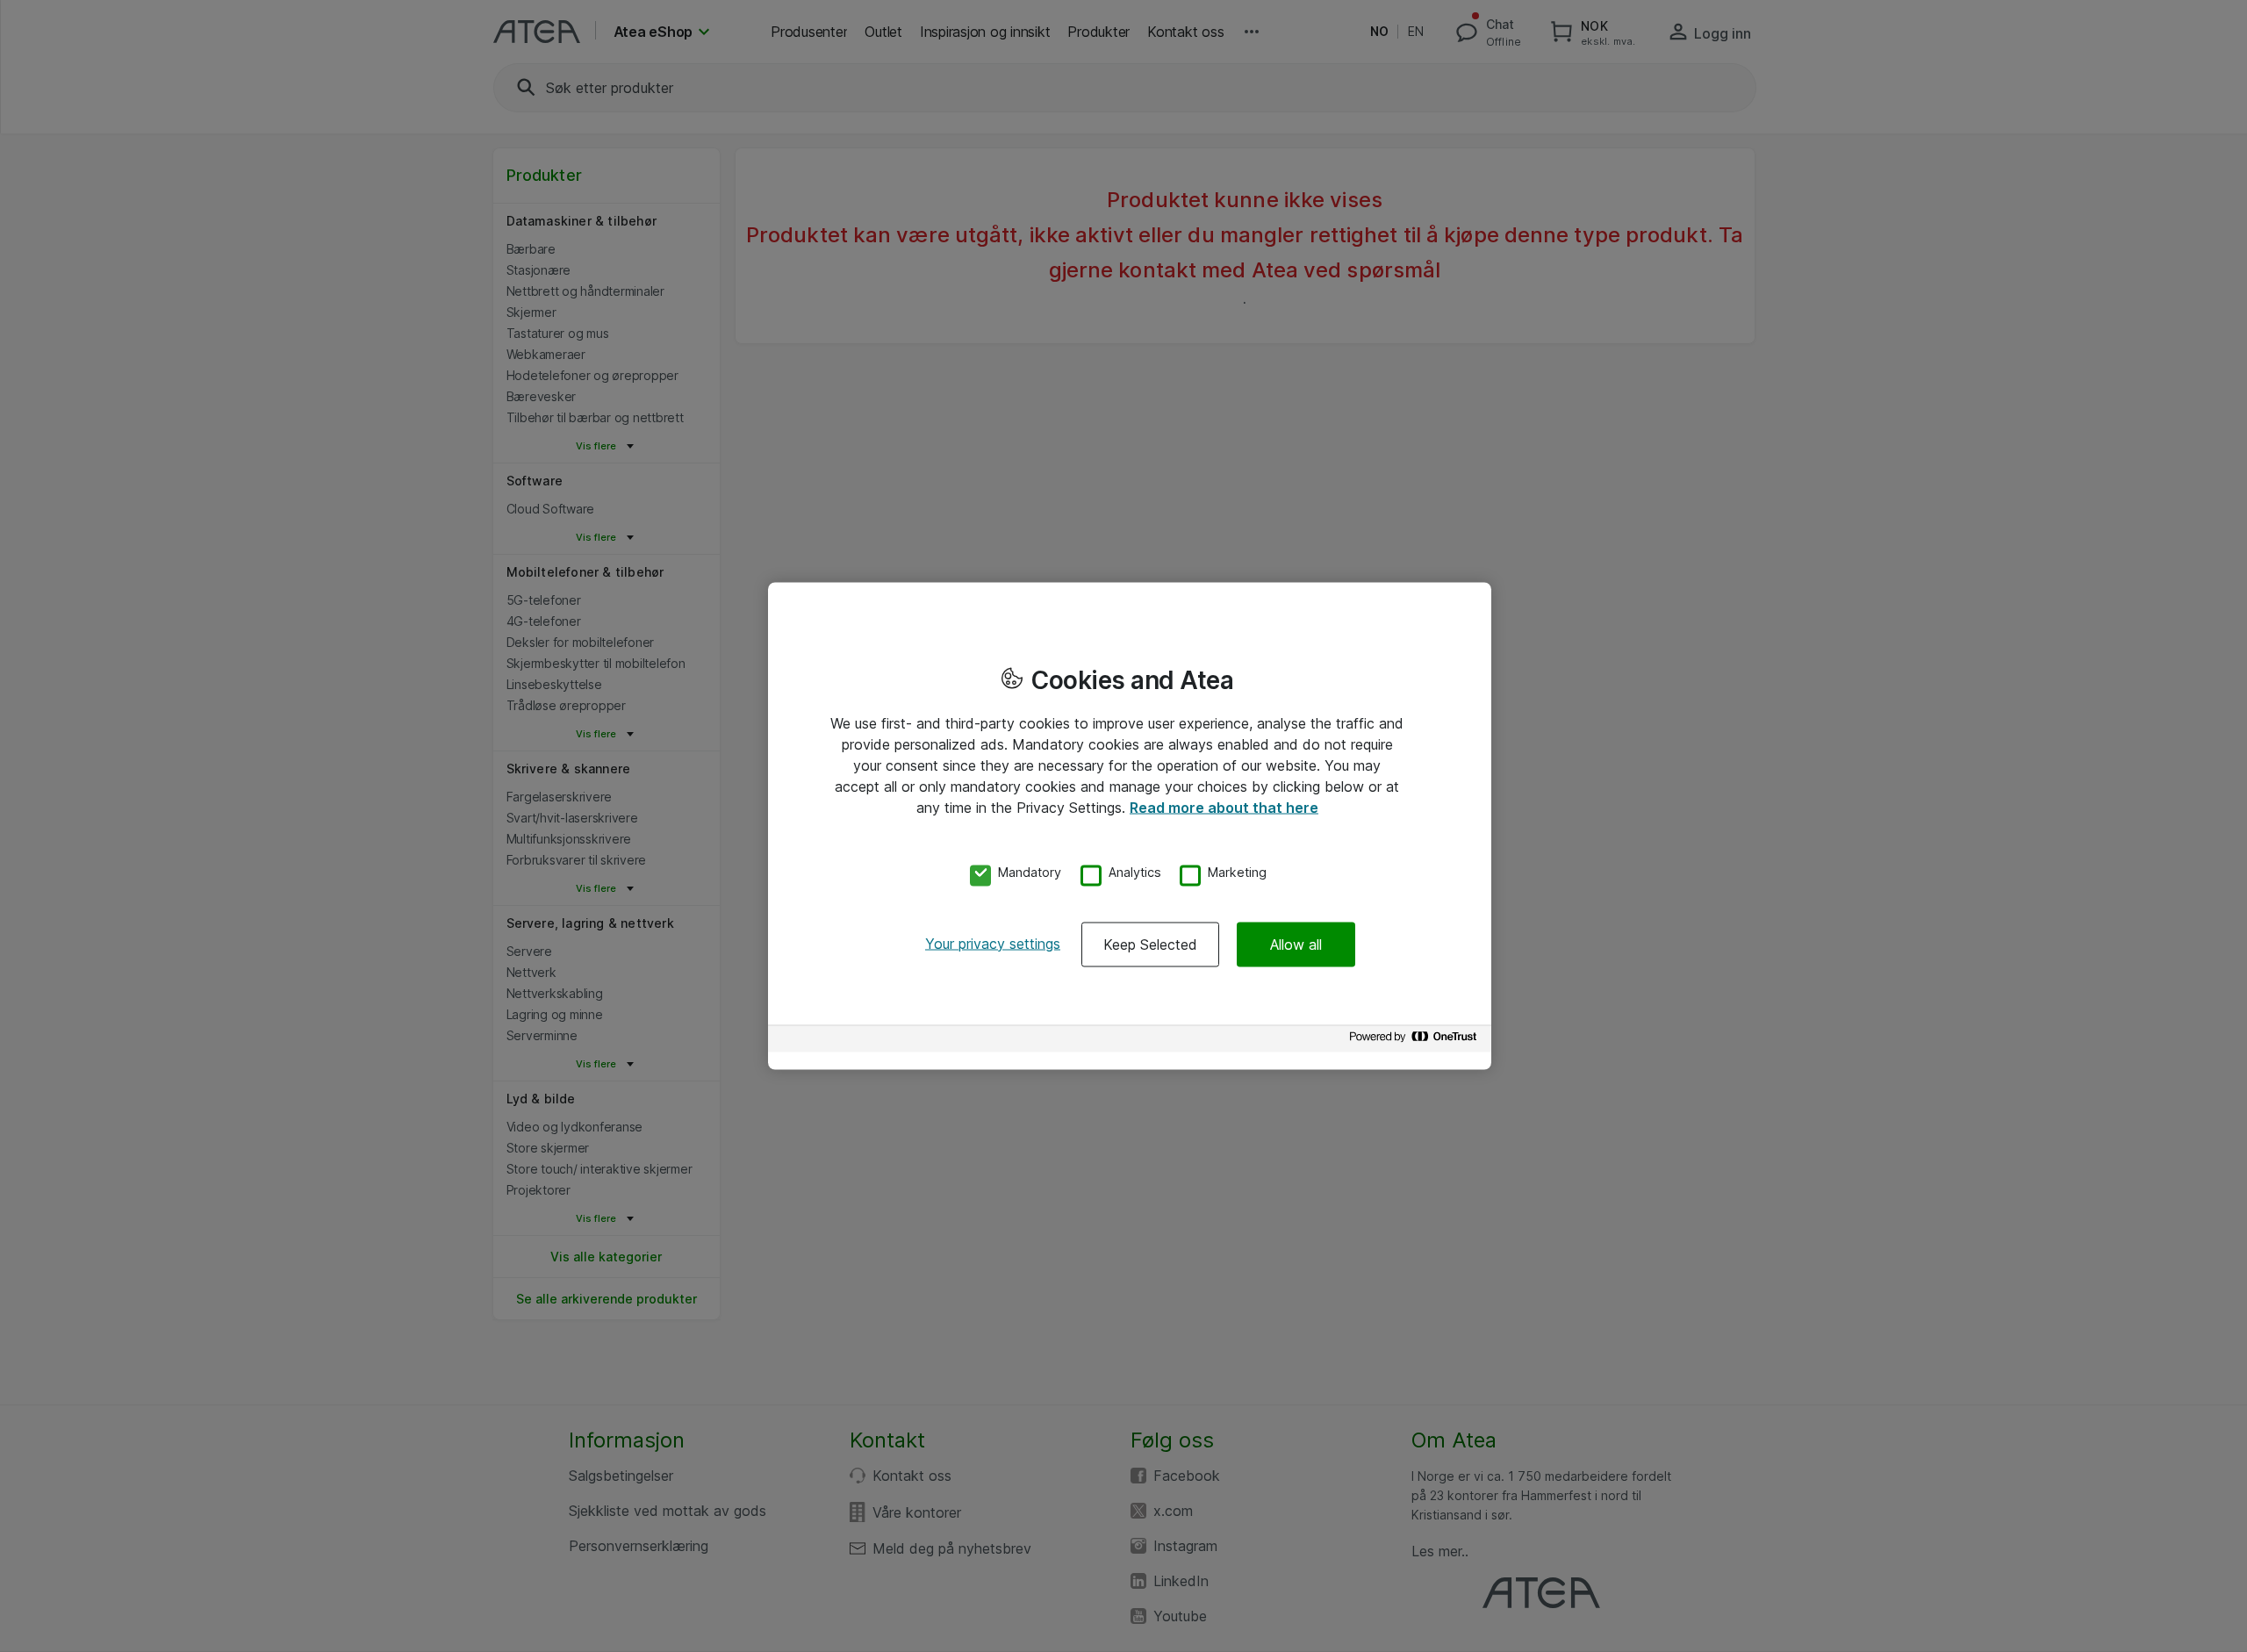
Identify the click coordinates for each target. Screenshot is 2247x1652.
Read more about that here (1224, 808)
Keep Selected (1150, 944)
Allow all (1296, 944)
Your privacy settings (993, 943)
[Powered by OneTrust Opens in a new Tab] (1416, 1041)
